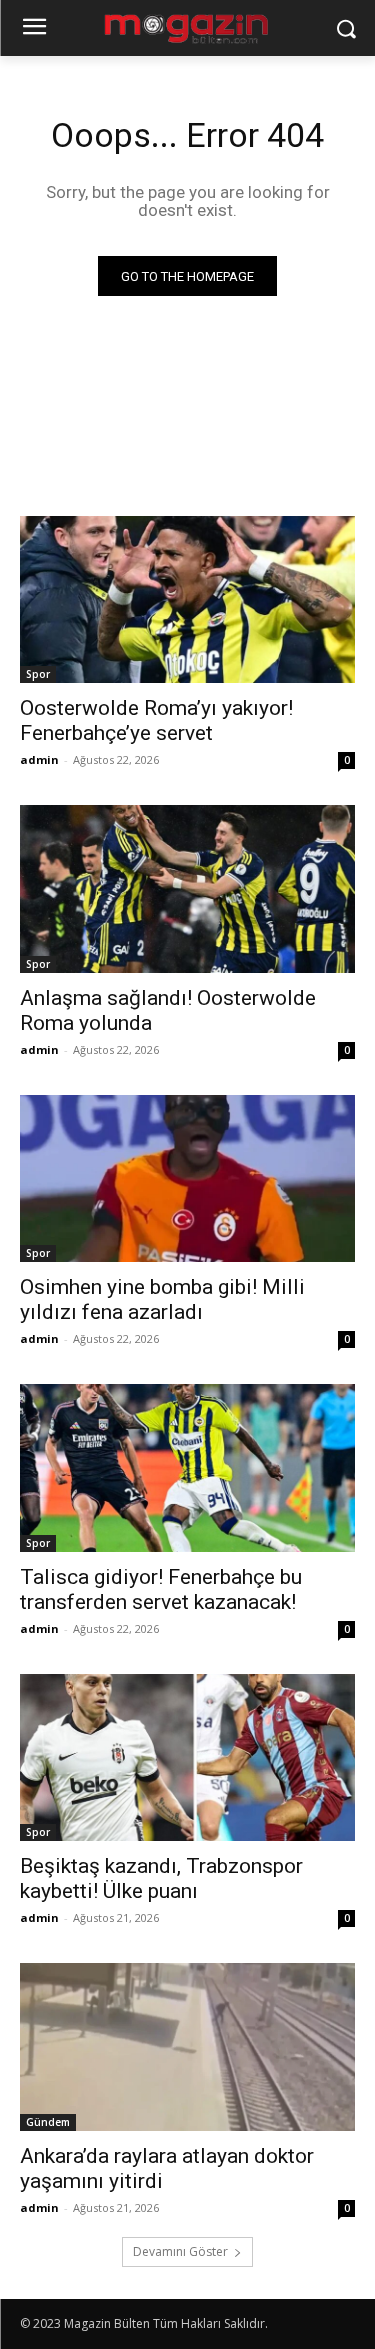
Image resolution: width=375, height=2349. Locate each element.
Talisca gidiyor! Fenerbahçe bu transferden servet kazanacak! (161, 1589)
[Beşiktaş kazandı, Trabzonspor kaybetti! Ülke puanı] (187, 1758)
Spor (38, 674)
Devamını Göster (180, 2251)
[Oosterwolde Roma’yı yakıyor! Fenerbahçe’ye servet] (187, 600)
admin (39, 759)
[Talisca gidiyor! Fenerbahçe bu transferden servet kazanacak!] (187, 1468)
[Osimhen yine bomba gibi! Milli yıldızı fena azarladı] (187, 1179)
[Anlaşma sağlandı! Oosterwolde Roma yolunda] (187, 889)
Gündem (48, 2122)
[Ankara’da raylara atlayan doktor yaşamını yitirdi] (187, 2047)
